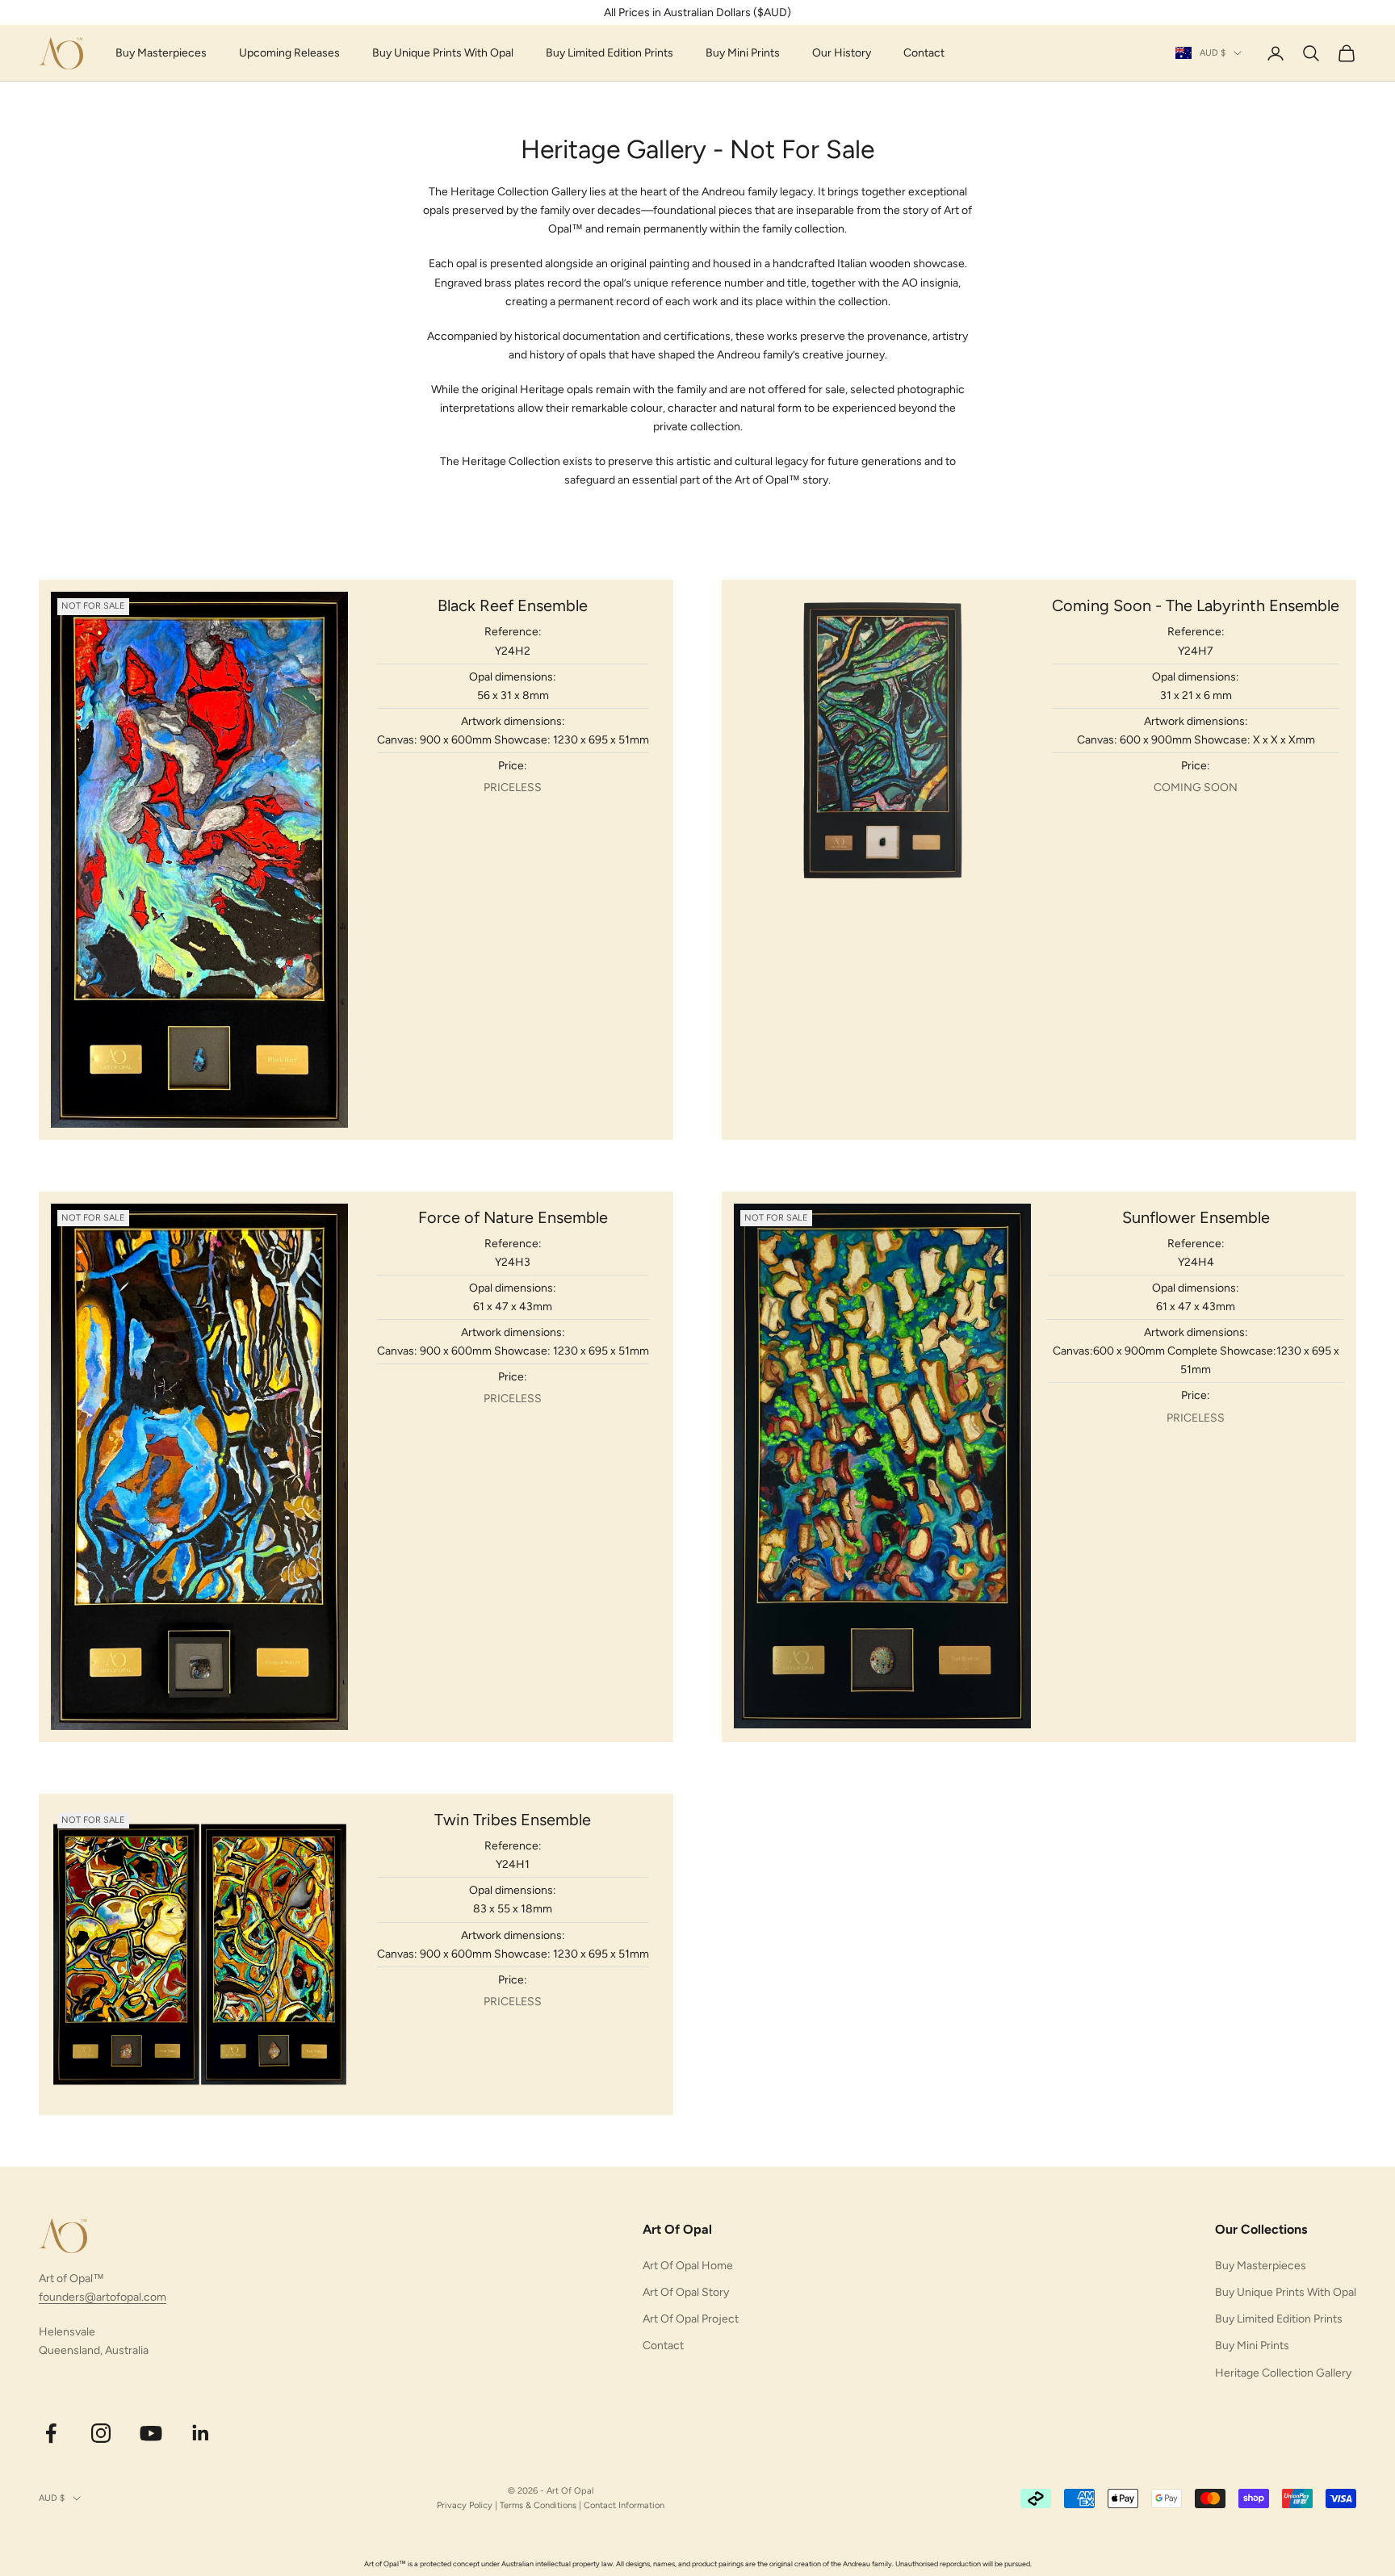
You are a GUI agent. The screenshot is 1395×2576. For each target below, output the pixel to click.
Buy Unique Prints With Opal (443, 53)
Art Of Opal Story (686, 2292)
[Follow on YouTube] (151, 2433)
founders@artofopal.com (103, 2297)
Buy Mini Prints (743, 53)
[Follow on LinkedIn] (201, 2433)
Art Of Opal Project (691, 2319)
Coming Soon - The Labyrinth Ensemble (1196, 605)
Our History (842, 53)
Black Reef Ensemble (513, 605)
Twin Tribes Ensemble (513, 1820)
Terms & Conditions (538, 2505)
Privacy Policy (465, 2505)
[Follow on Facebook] (51, 2433)
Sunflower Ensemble (1196, 1217)
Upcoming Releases (289, 53)
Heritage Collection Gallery (1283, 2373)
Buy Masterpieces (161, 53)
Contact (924, 53)
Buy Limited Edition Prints (610, 53)
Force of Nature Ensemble (513, 1217)
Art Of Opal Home (688, 2266)
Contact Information (624, 2505)
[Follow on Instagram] (101, 2433)
